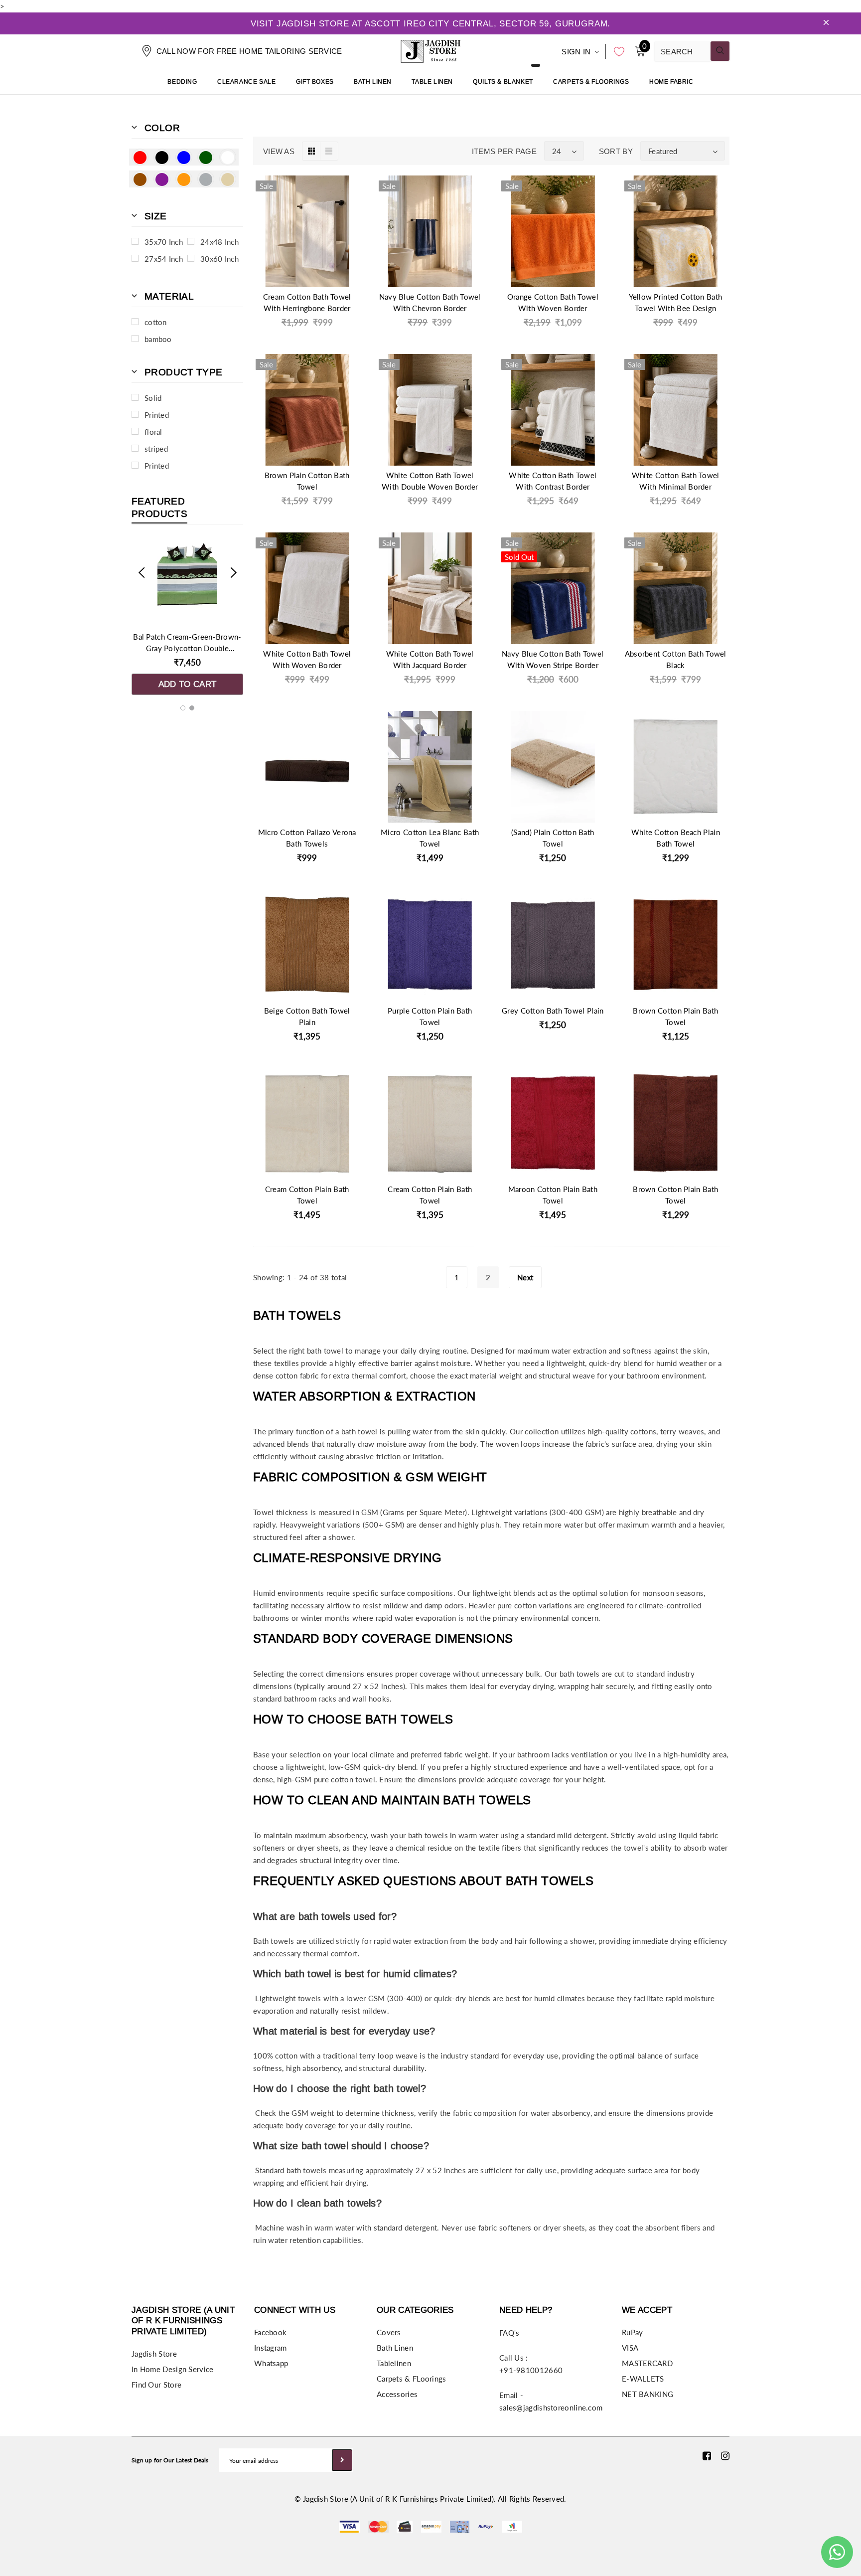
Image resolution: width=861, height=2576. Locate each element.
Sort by (616, 151)
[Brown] (140, 179)
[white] (228, 157)
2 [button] (192, 708)
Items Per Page (504, 151)
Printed (157, 415)
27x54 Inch (164, 259)
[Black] (162, 157)
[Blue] (184, 157)
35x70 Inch (164, 242)
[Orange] (184, 179)
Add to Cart (188, 684)
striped (156, 449)
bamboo (158, 339)
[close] (826, 23)
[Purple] (162, 179)
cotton (156, 322)
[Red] (140, 157)
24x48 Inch (219, 242)
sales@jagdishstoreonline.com (551, 2407)
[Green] (206, 157)
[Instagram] (725, 2455)
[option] (187, 617)
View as (279, 151)
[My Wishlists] (616, 51)
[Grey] (206, 179)
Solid (153, 398)
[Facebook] (707, 2455)
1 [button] (183, 708)
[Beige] (228, 179)
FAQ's (509, 2333)
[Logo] (430, 50)
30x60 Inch (219, 259)
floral (153, 432)
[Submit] (342, 2460)
